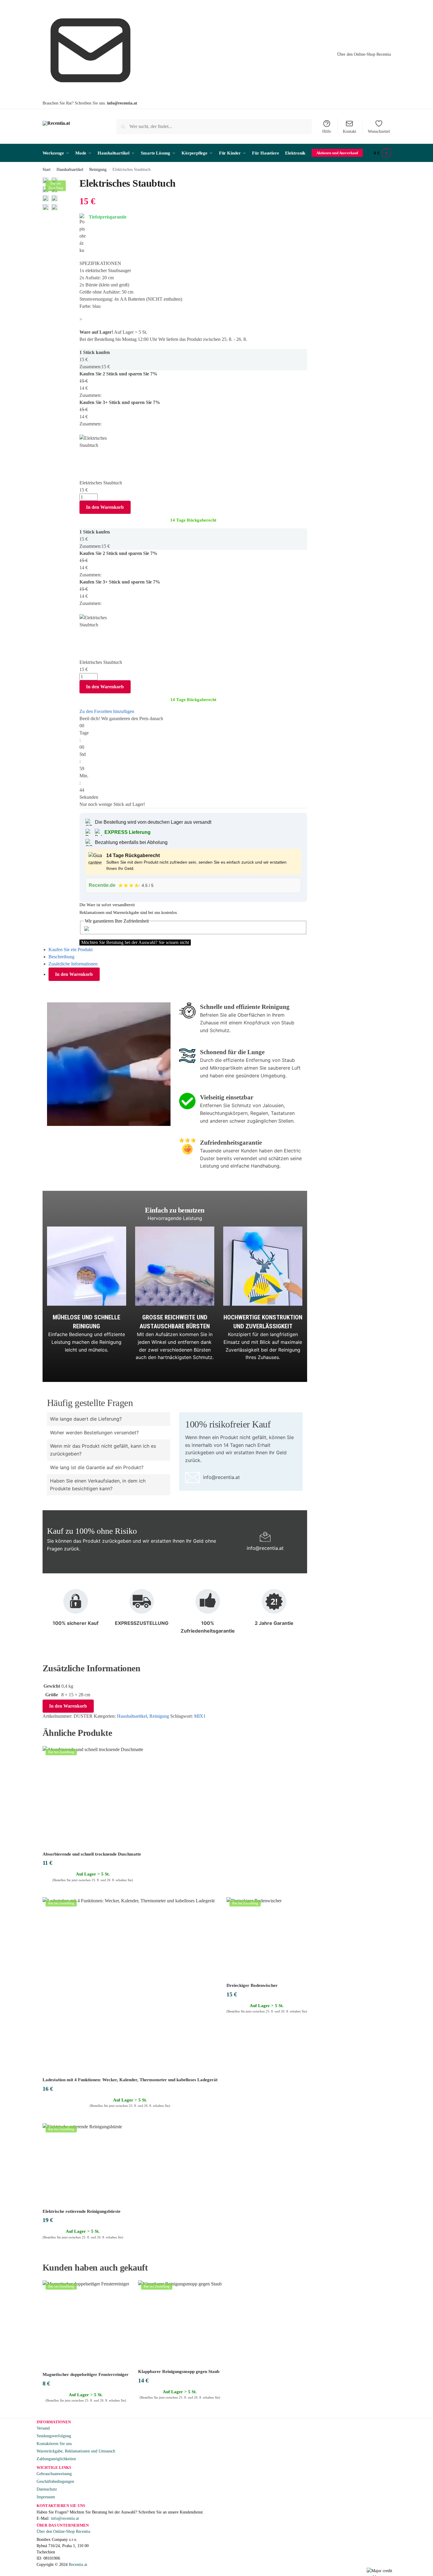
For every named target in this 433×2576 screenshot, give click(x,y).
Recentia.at (78, 2565)
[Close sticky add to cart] (81, 431)
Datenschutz (47, 2489)
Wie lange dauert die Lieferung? (86, 1419)
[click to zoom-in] (46, 198)
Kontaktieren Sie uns (54, 2444)
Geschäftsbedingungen (55, 2481)
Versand (43, 2428)
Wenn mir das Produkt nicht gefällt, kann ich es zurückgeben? (103, 1450)
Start (47, 170)
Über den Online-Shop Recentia (364, 54)
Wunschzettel (379, 131)
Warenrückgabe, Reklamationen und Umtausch (76, 2451)
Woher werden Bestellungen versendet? (94, 1433)
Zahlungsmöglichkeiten (56, 2459)
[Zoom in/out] (76, 182)
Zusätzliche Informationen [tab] (73, 964)
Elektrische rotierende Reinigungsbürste (82, 2211)
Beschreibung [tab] (61, 957)
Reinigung (98, 170)
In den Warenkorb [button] (93, 1891)
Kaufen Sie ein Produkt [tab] (71, 950)
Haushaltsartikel (70, 170)
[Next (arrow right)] (67, 190)
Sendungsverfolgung (54, 2436)
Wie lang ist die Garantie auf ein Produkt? (97, 1467)
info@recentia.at (122, 103)
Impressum (46, 2497)
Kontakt (350, 131)
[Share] (67, 182)
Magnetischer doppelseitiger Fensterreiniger (86, 2374)
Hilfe (327, 131)
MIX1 (200, 1716)
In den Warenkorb (105, 507)
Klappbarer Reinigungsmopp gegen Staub (179, 2371)
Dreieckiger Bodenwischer (252, 1985)
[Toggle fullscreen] (71, 182)
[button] (382, 153)
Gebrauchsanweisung (54, 2474)
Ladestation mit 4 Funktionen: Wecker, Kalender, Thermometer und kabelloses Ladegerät (130, 2080)
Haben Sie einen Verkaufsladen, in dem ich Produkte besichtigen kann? (98, 1485)
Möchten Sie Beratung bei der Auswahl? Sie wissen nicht (135, 942)
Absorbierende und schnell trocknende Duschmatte (92, 1854)
